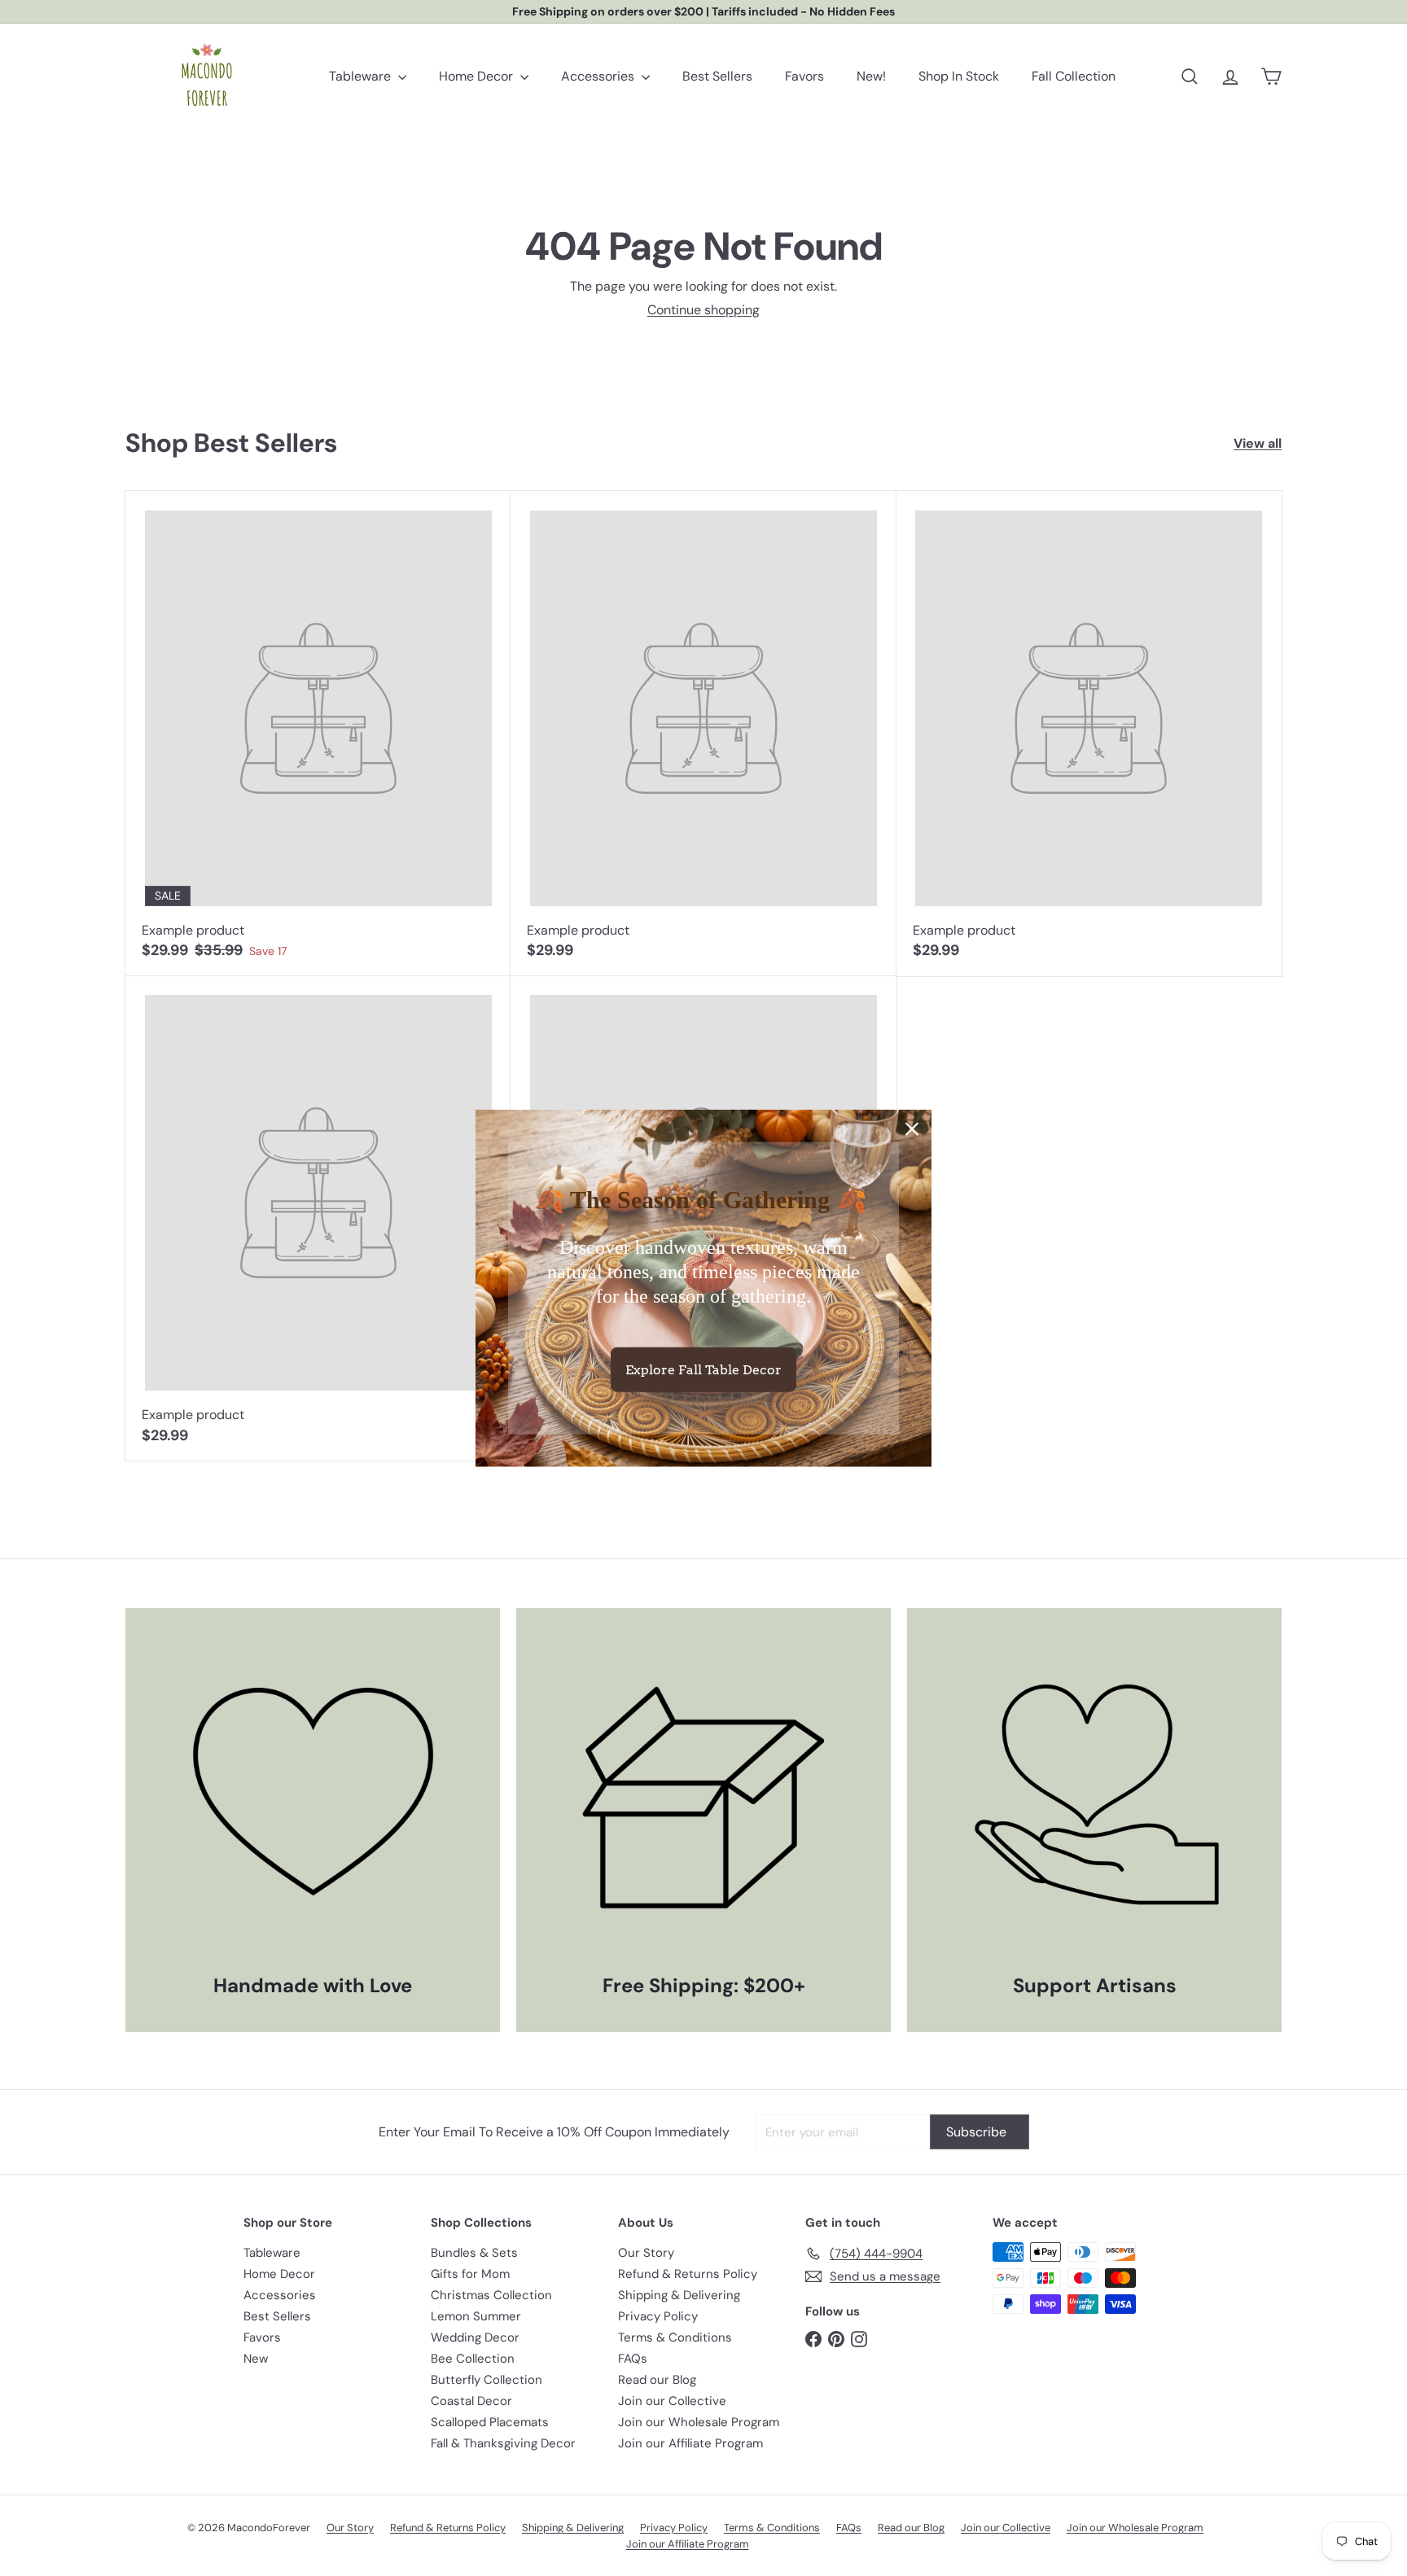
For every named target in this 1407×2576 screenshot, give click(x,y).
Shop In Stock (959, 76)
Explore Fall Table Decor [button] (703, 1369)
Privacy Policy (658, 2316)
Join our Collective (672, 2401)
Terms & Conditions (675, 2337)
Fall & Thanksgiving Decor (503, 2443)
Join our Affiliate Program (690, 2443)
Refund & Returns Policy (688, 2274)
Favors (804, 76)
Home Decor (478, 76)
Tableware (362, 76)
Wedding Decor (475, 2337)
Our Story (646, 2253)
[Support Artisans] (1094, 1795)
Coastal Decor (471, 2401)
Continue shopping (703, 310)
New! (871, 76)
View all (1258, 443)
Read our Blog (657, 2380)
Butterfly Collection (487, 2380)
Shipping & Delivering (679, 2295)
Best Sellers (717, 76)
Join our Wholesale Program (699, 2422)
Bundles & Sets (474, 2253)
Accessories (599, 76)
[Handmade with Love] (313, 1795)
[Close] (912, 1129)
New (256, 2359)
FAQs (633, 2359)
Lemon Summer (476, 2316)
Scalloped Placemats (490, 2422)
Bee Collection (473, 2359)
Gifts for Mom (470, 2274)
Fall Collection (1074, 76)
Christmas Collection (491, 2295)
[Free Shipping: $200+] (703, 1795)
